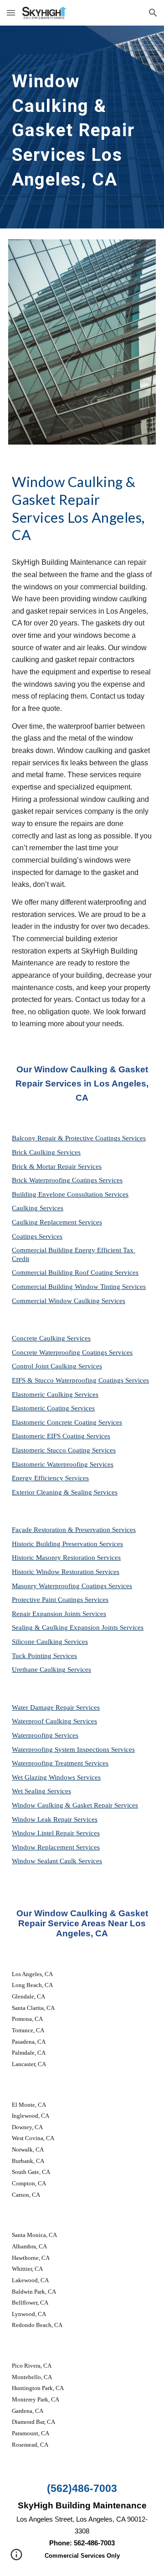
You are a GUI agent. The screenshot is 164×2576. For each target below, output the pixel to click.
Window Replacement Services (56, 1847)
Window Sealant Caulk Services (57, 1861)
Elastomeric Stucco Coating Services (64, 1450)
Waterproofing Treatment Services (60, 1763)
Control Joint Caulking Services (57, 1366)
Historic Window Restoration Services (66, 1572)
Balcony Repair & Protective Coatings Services (79, 1138)
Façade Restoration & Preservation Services (74, 1530)
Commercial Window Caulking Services (69, 1301)
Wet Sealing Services (41, 1791)
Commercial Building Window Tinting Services (79, 1287)
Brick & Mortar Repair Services (57, 1166)
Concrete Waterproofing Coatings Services (72, 1352)
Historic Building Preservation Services (67, 1544)
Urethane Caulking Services (51, 1670)
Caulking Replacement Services (57, 1222)
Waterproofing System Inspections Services (73, 1749)
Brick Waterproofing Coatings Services (67, 1180)
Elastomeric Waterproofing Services (63, 1464)
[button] (11, 13)
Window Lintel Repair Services (56, 1833)
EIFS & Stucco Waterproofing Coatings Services (80, 1380)
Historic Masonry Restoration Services (66, 1558)
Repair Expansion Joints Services (59, 1614)
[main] (82, 127)
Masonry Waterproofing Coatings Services (72, 1586)
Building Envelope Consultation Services (70, 1194)
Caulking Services (38, 1208)
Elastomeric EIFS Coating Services (61, 1436)
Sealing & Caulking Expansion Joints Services (78, 1627)
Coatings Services (37, 1236)
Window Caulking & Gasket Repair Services (75, 1805)
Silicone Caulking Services (50, 1642)
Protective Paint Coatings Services (60, 1600)
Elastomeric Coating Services (53, 1408)
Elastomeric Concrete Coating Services (67, 1422)
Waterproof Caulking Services (54, 1721)
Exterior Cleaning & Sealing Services (65, 1492)
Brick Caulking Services (46, 1152)
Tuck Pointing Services (44, 1656)
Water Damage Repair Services (56, 1707)
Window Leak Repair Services (55, 1819)
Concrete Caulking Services (51, 1338)
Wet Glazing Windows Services (56, 1777)
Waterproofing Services (45, 1735)
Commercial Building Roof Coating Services (75, 1272)
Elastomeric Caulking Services (55, 1394)
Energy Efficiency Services (50, 1478)
